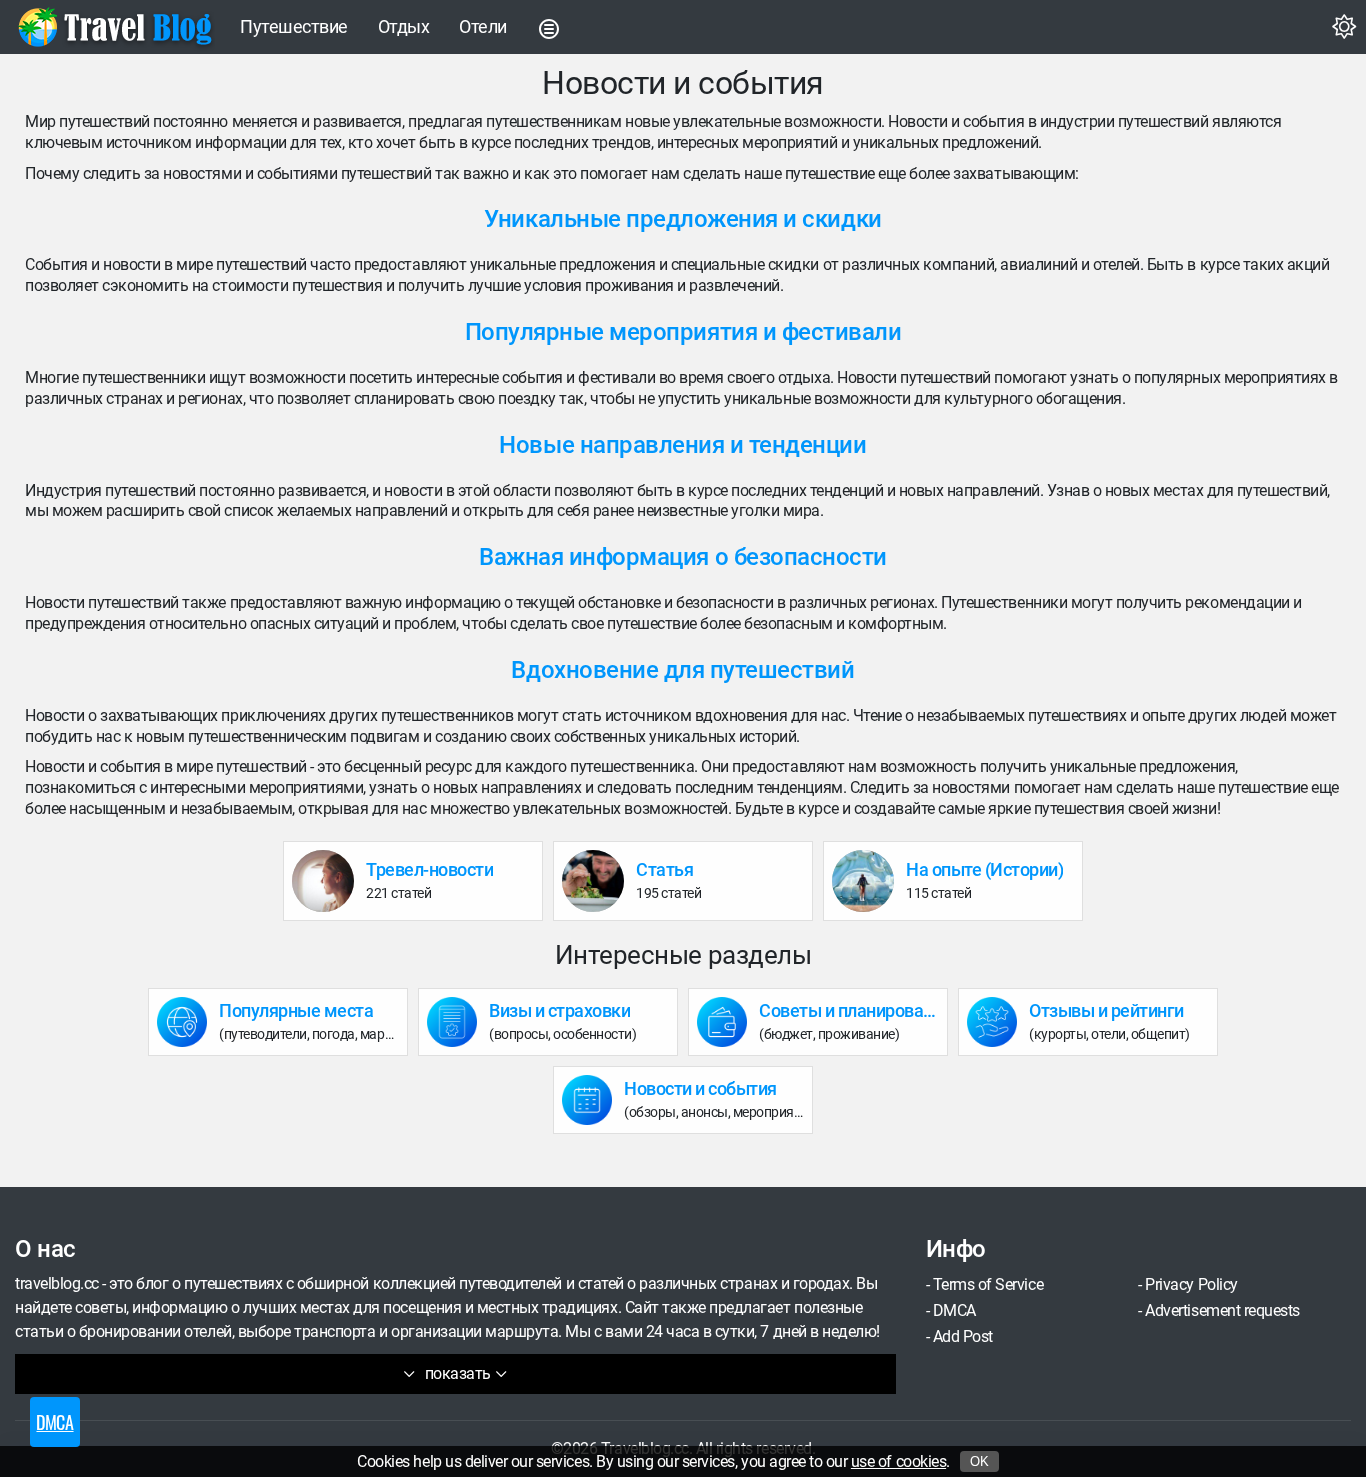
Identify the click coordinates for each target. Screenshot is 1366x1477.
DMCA (954, 1310)
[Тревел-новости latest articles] (329, 881)
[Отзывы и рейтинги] (998, 1022)
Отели (483, 26)
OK (979, 1461)
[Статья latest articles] (599, 881)
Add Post (963, 1336)
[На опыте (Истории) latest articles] (869, 881)
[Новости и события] (593, 1100)
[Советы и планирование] (728, 1022)
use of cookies (898, 1461)
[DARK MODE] (1344, 27)
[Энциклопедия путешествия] (115, 27)
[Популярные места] (188, 1022)
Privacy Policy (1191, 1284)
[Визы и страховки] (458, 1022)
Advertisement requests (1222, 1310)
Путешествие (294, 26)
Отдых (404, 26)
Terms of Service (988, 1284)
